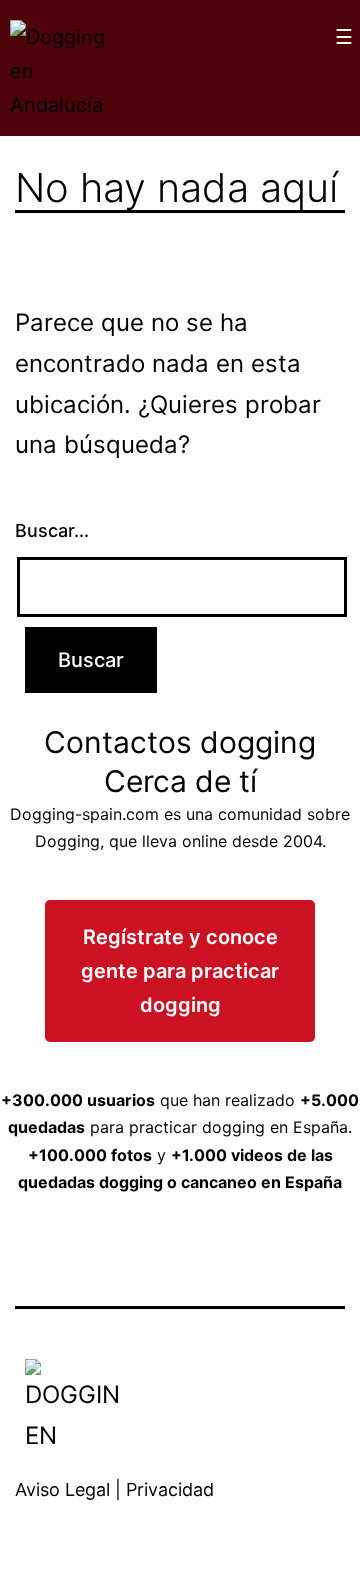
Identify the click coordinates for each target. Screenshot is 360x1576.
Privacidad (170, 1489)
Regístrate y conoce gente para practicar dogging (180, 971)
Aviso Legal (62, 1489)
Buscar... (52, 530)
